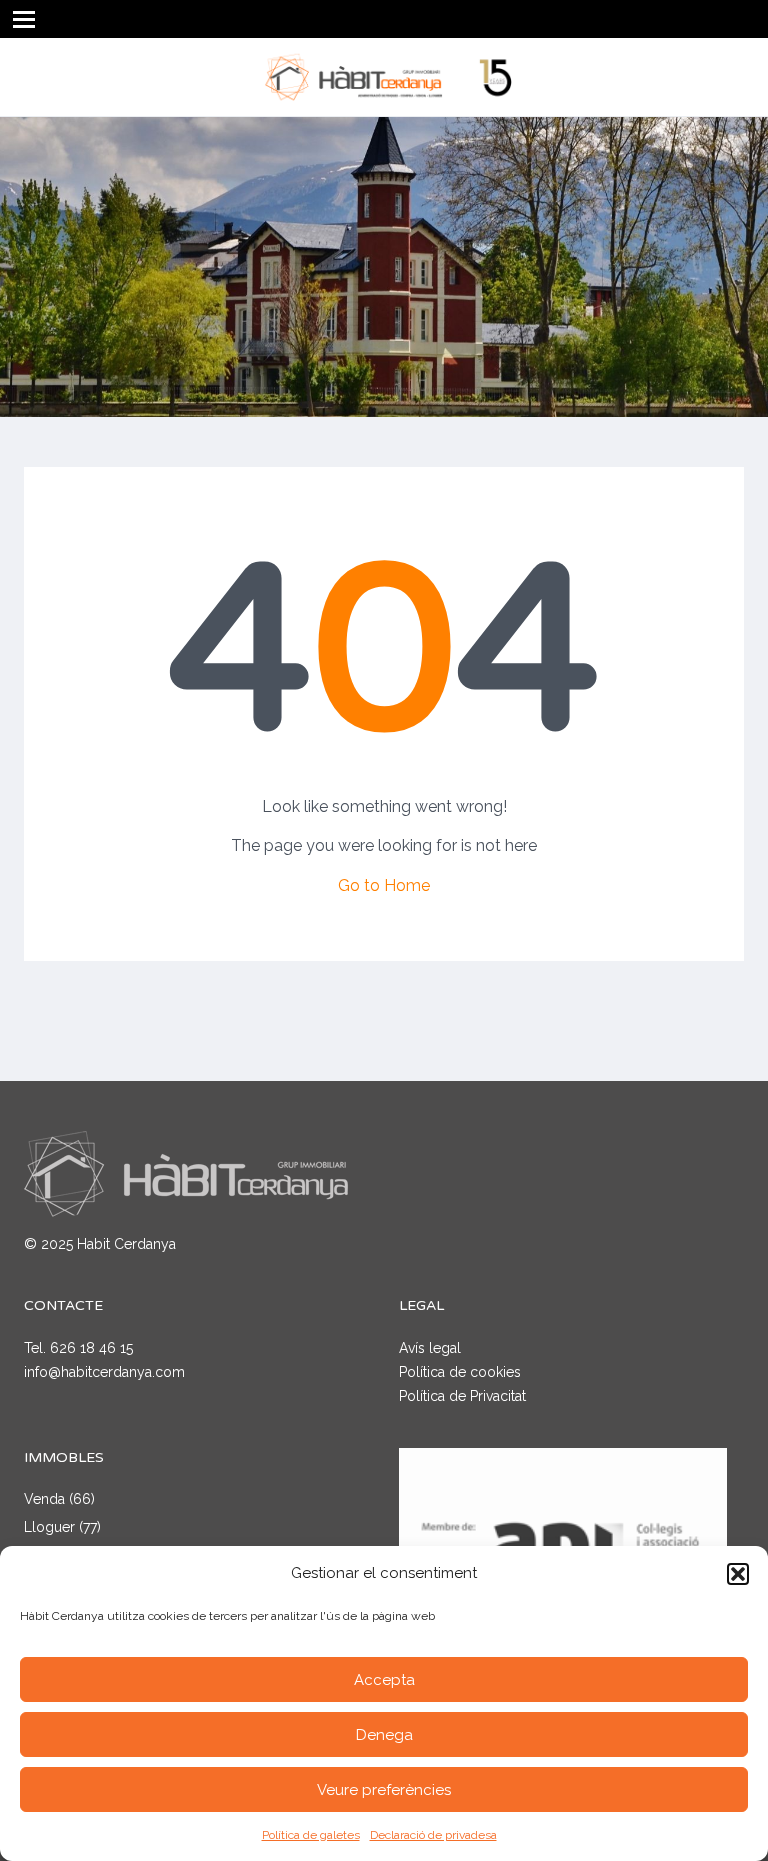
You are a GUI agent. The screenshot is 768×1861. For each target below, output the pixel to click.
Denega (384, 1735)
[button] (738, 1574)
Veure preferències (384, 1790)
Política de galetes (311, 1835)
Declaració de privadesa (433, 1835)
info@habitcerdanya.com (104, 1372)
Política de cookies (460, 1372)
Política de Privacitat (462, 1396)
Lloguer (49, 1527)
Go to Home (384, 885)
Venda (44, 1499)
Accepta (384, 1680)
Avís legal (430, 1348)
